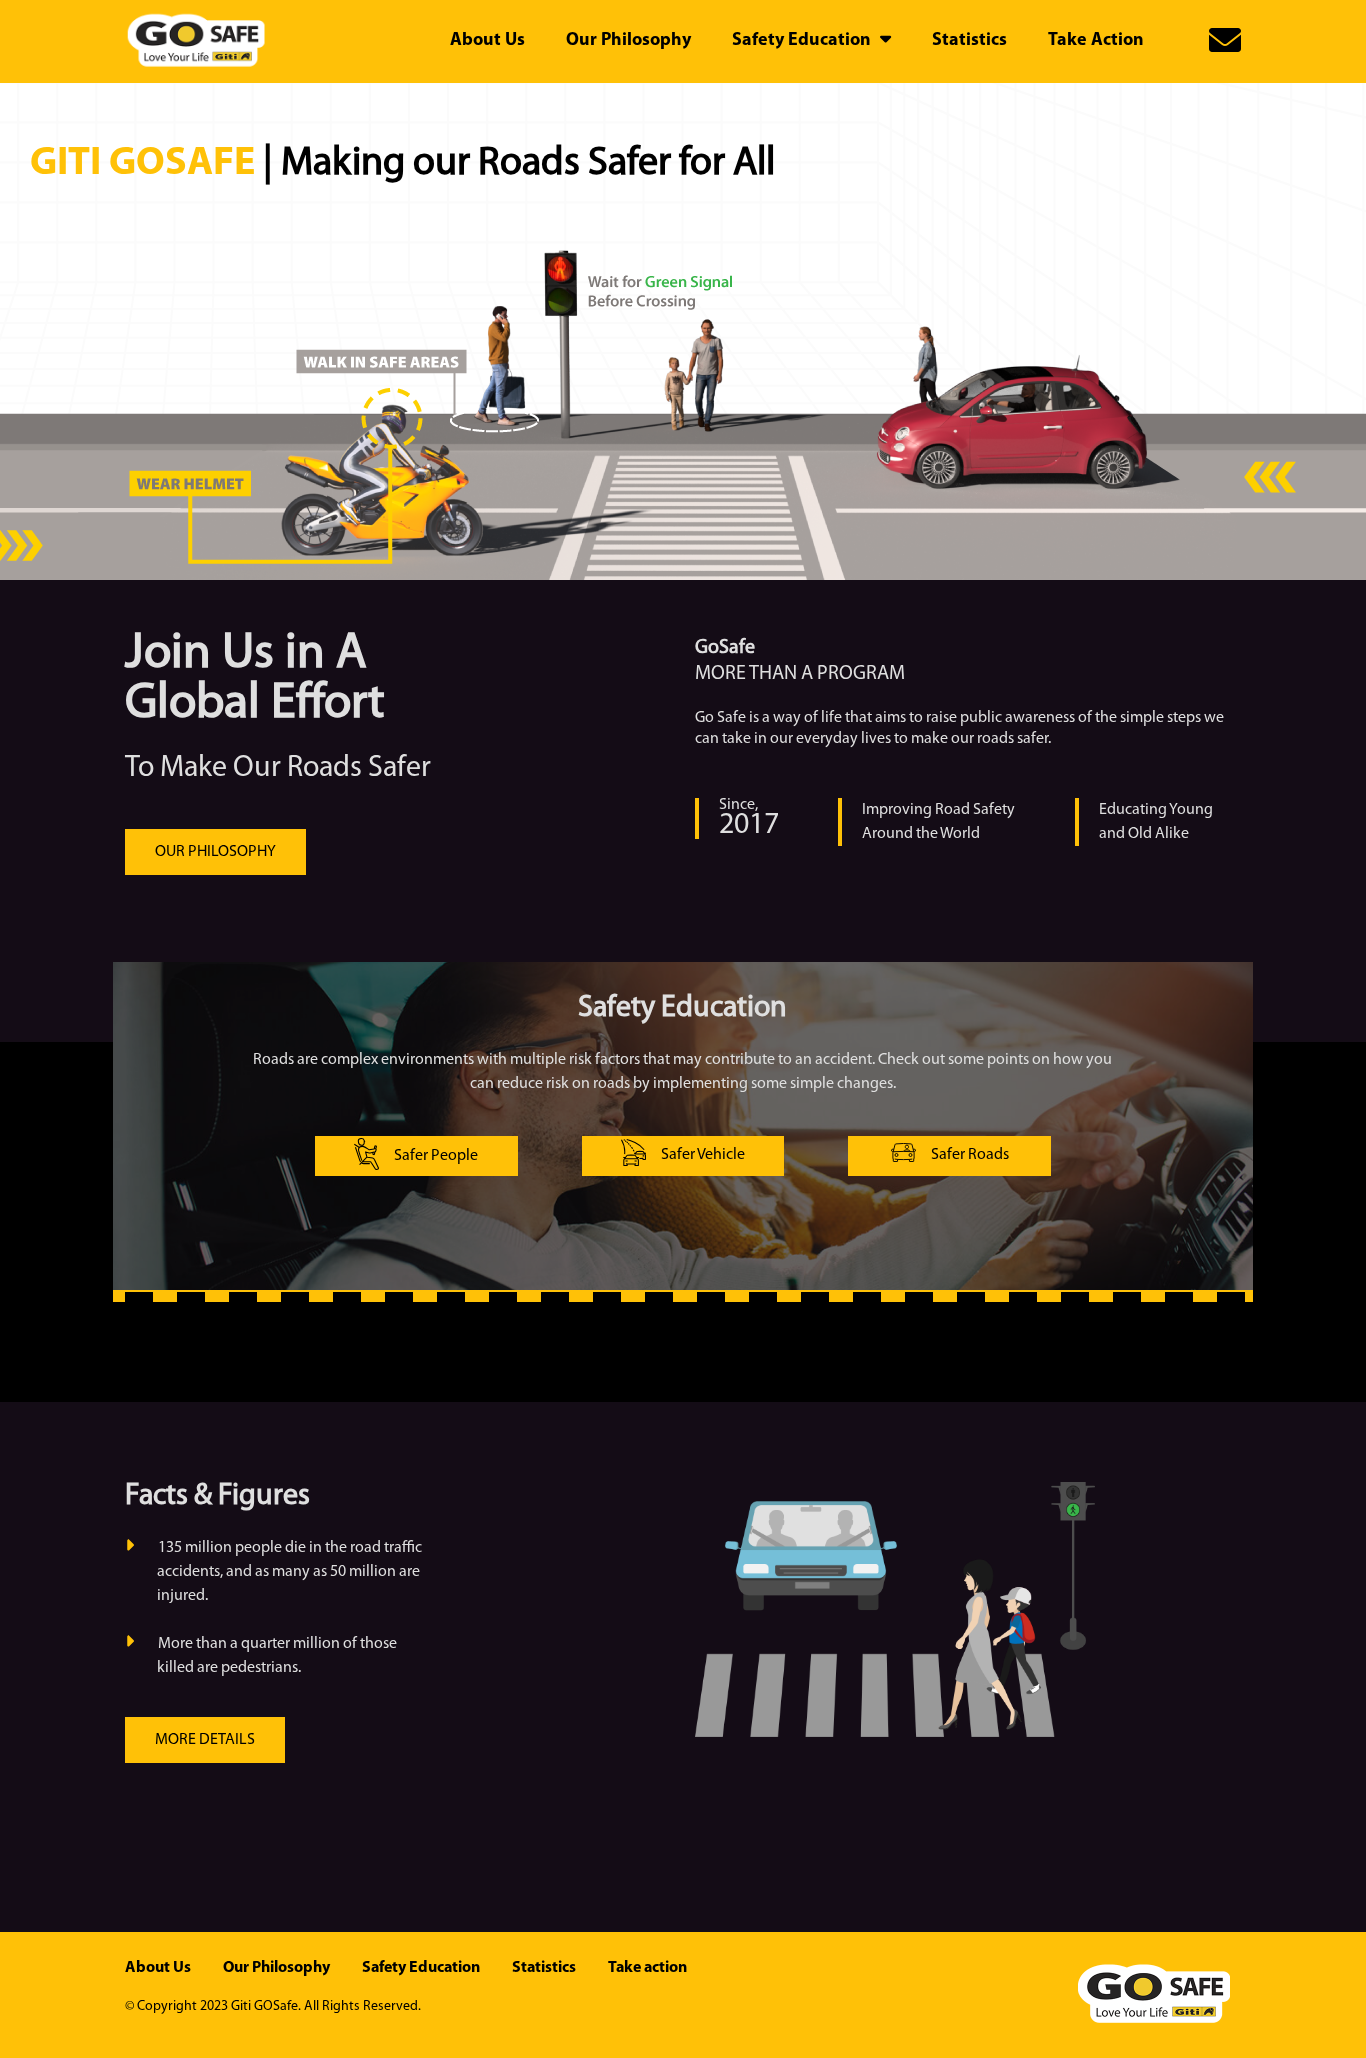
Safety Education (421, 1968)
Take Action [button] (1096, 41)
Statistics (544, 1968)
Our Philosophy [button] (628, 41)
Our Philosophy (276, 1968)
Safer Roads (970, 1155)
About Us (158, 1968)
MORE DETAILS (205, 1740)
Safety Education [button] (803, 41)
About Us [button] (487, 41)
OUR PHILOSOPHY (215, 852)
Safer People (436, 1156)
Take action (647, 1968)
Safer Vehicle (703, 1155)
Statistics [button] (969, 41)
